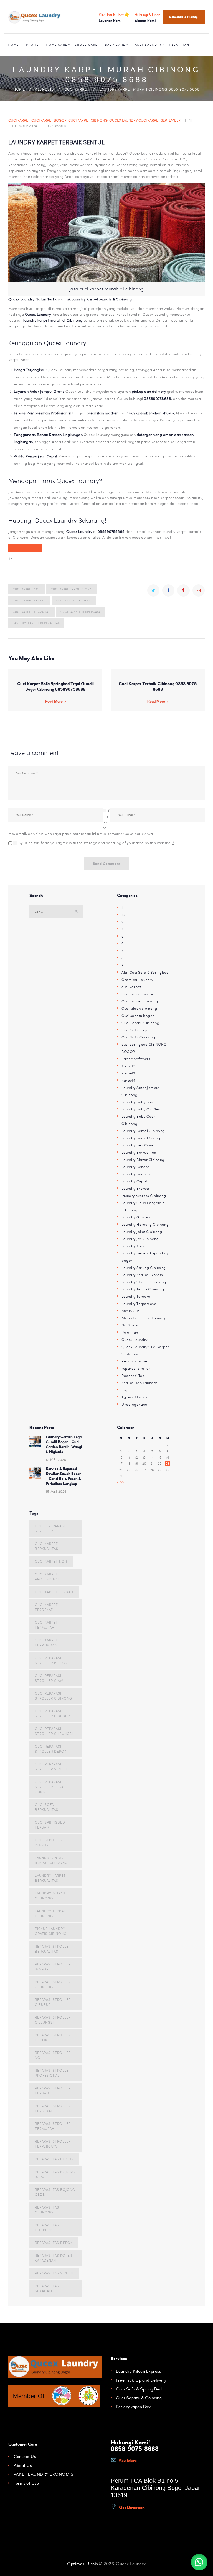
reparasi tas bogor (54, 2159)
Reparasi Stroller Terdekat (53, 2108)
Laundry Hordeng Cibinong (145, 1224)
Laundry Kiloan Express (138, 2371)
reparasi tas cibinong (47, 2210)
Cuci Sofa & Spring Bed (139, 2389)
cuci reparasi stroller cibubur (52, 1713)
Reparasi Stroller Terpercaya (53, 2144)
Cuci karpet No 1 (27, 589)
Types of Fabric (135, 1397)
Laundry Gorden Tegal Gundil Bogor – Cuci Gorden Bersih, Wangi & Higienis (64, 1444)
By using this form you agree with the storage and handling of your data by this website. (96, 843)
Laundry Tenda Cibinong (143, 1289)
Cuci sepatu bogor (138, 1016)
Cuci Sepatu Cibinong (140, 1023)
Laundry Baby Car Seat (142, 1109)
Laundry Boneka (135, 1167)
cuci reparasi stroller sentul (51, 1767)
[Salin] (33, 548)
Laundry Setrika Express (142, 1275)
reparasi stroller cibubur (53, 2002)
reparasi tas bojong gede (55, 2192)
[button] (199, 2562)
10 (123, 915)
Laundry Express (136, 1188)
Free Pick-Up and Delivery (141, 2380)
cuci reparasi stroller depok (51, 1749)
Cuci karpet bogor (49, 120)
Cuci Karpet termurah (32, 612)
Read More (54, 701)
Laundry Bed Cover (138, 1145)
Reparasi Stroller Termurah (53, 2126)
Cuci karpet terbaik (29, 600)
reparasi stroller (136, 1368)
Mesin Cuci (131, 1311)
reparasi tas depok (54, 2243)
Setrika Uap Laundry (139, 1383)
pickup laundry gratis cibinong (51, 1931)
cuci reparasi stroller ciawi (50, 1678)
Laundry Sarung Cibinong (144, 1268)
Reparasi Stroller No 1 (53, 2055)
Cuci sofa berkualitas (47, 1807)
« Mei (122, 1482)
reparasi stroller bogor (53, 1966)
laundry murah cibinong (50, 1896)
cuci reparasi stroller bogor (51, 1660)
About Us (23, 2466)
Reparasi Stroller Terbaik (53, 2091)
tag (125, 1390)
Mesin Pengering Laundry (144, 1318)
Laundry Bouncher (137, 1174)
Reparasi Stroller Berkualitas (53, 1949)
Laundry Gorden (136, 1217)
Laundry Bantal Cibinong (143, 1131)
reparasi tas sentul (54, 2273)
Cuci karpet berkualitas (47, 1546)
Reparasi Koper (135, 1361)
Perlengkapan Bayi (134, 2407)
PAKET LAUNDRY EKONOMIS (44, 2474)
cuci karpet (77, 89)
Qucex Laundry (135, 1340)
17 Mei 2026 (56, 1459)
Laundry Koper (134, 1246)
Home (19, 89)
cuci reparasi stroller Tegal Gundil (50, 1787)
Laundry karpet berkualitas (36, 623)
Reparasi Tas (133, 1376)
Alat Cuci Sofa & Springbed (145, 972)
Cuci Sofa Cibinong (138, 1037)
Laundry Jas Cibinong (140, 1239)
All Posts (45, 89)
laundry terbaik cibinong (51, 1913)
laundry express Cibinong (144, 1196)
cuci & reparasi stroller (50, 1528)
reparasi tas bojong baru (55, 2174)
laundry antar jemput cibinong (51, 1860)
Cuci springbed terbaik (50, 1825)
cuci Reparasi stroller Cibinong (54, 1696)
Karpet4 (128, 1080)
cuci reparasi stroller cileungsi (54, 1731)
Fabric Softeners (136, 1059)
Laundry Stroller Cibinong (144, 1282)
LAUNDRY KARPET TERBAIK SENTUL (56, 142)
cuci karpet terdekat (74, 600)
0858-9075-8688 (135, 2449)
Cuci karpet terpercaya (80, 612)
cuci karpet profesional (72, 589)
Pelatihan (130, 1332)
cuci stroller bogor (49, 1842)
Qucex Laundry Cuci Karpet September (145, 120)
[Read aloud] (17, 548)
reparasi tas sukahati (47, 2288)
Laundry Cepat (134, 1181)
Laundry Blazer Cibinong (143, 1160)
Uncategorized (135, 1404)
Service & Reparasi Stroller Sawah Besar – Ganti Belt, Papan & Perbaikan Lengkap (63, 1476)
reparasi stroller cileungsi (53, 2020)
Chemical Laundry (137, 980)
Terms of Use (26, 2483)
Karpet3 (128, 1073)
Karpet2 (128, 1066)
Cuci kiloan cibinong (139, 1008)
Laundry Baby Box (137, 1102)
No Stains (130, 1325)
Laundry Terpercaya (139, 1304)
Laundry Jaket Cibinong (142, 1232)
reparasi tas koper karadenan (54, 2258)
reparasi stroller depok (53, 2037)
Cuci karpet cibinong (88, 120)
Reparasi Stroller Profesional (53, 2073)
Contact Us (25, 2457)
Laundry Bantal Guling (141, 1138)
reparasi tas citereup (47, 2227)
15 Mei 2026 (56, 1491)
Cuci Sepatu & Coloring (139, 2398)
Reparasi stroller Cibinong (53, 1984)
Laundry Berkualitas (139, 1152)
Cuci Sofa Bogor (136, 1030)
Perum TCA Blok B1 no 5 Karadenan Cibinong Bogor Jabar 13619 (155, 2488)
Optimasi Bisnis (83, 2564)
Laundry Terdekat (137, 1296)
